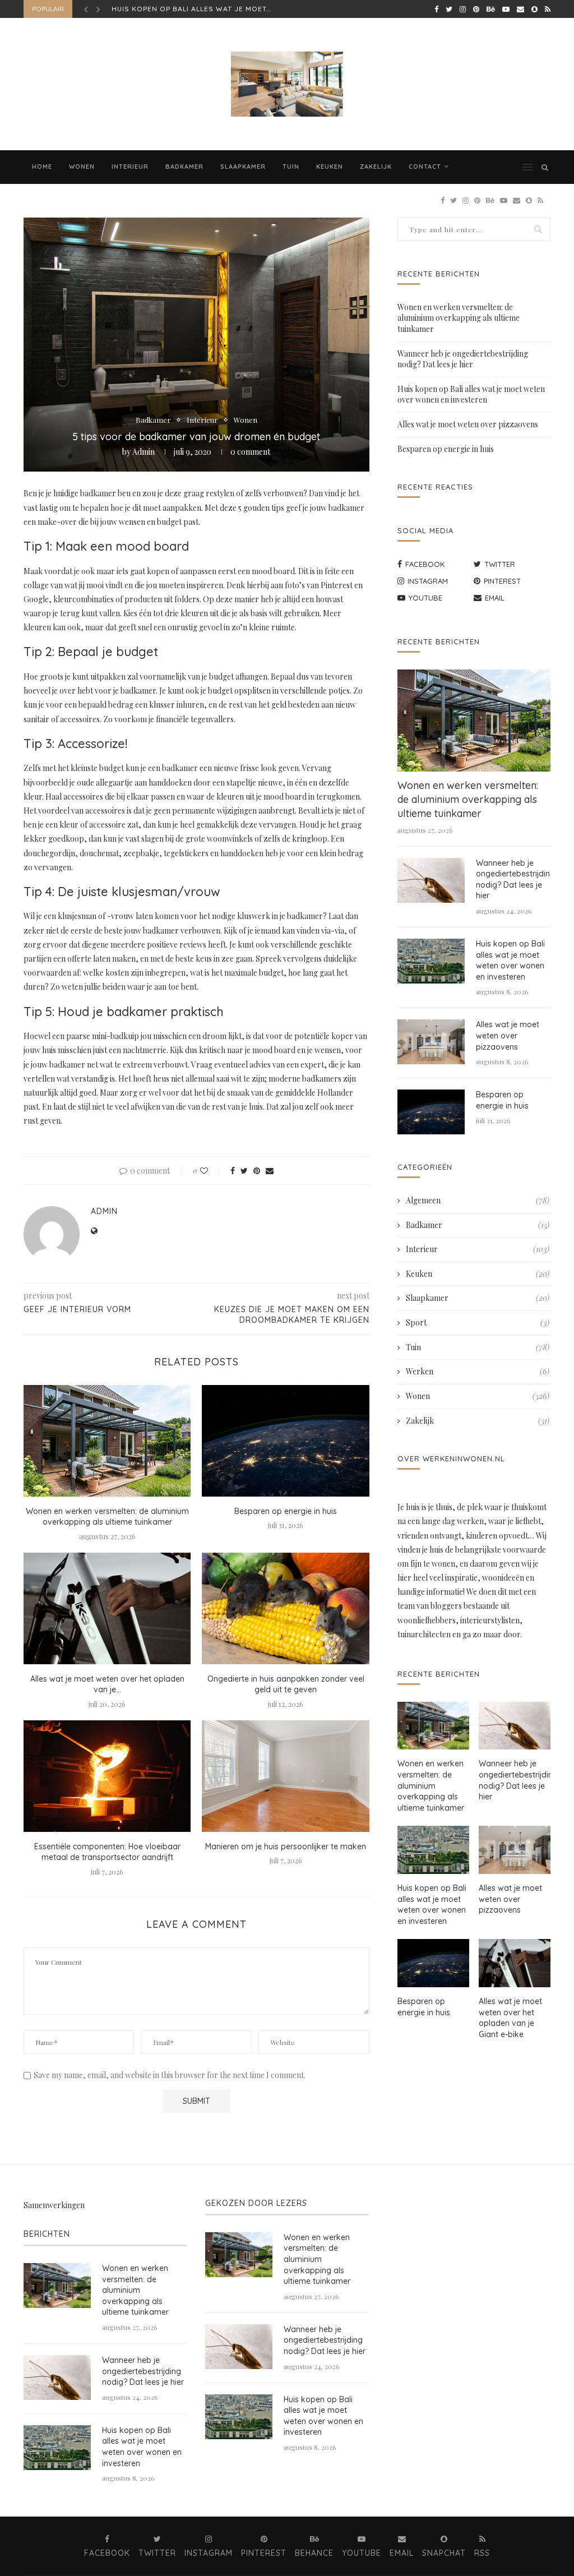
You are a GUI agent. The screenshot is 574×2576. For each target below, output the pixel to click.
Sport (478, 1322)
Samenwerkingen (54, 2205)
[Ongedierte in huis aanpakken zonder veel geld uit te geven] (285, 1608)
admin (143, 452)
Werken (478, 1371)
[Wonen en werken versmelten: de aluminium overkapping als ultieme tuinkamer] (107, 1441)
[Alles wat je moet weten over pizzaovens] (431, 1042)
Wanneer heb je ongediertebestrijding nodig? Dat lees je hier (463, 359)
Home (42, 167)
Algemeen (478, 1200)
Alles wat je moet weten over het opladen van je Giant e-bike (510, 2018)
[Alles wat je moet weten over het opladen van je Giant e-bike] (107, 1608)
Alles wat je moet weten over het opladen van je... (107, 1684)
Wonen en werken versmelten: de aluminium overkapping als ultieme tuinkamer (107, 1517)
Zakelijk (376, 167)
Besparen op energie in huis (286, 1511)
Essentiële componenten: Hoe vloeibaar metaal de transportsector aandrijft (107, 1852)
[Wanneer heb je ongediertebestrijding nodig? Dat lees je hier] (431, 880)
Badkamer (184, 167)
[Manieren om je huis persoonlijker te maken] (285, 1776)
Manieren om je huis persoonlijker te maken (286, 1846)
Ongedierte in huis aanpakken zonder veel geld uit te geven (286, 1684)
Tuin (291, 167)
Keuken (330, 167)
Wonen (82, 167)
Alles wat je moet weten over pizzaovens (200, 9)
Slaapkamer (243, 167)
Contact (425, 167)
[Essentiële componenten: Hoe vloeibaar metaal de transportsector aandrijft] (107, 1776)
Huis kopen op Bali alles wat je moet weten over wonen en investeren (471, 394)
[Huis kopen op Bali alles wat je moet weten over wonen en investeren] (431, 961)
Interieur (130, 167)
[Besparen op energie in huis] (285, 1441)
